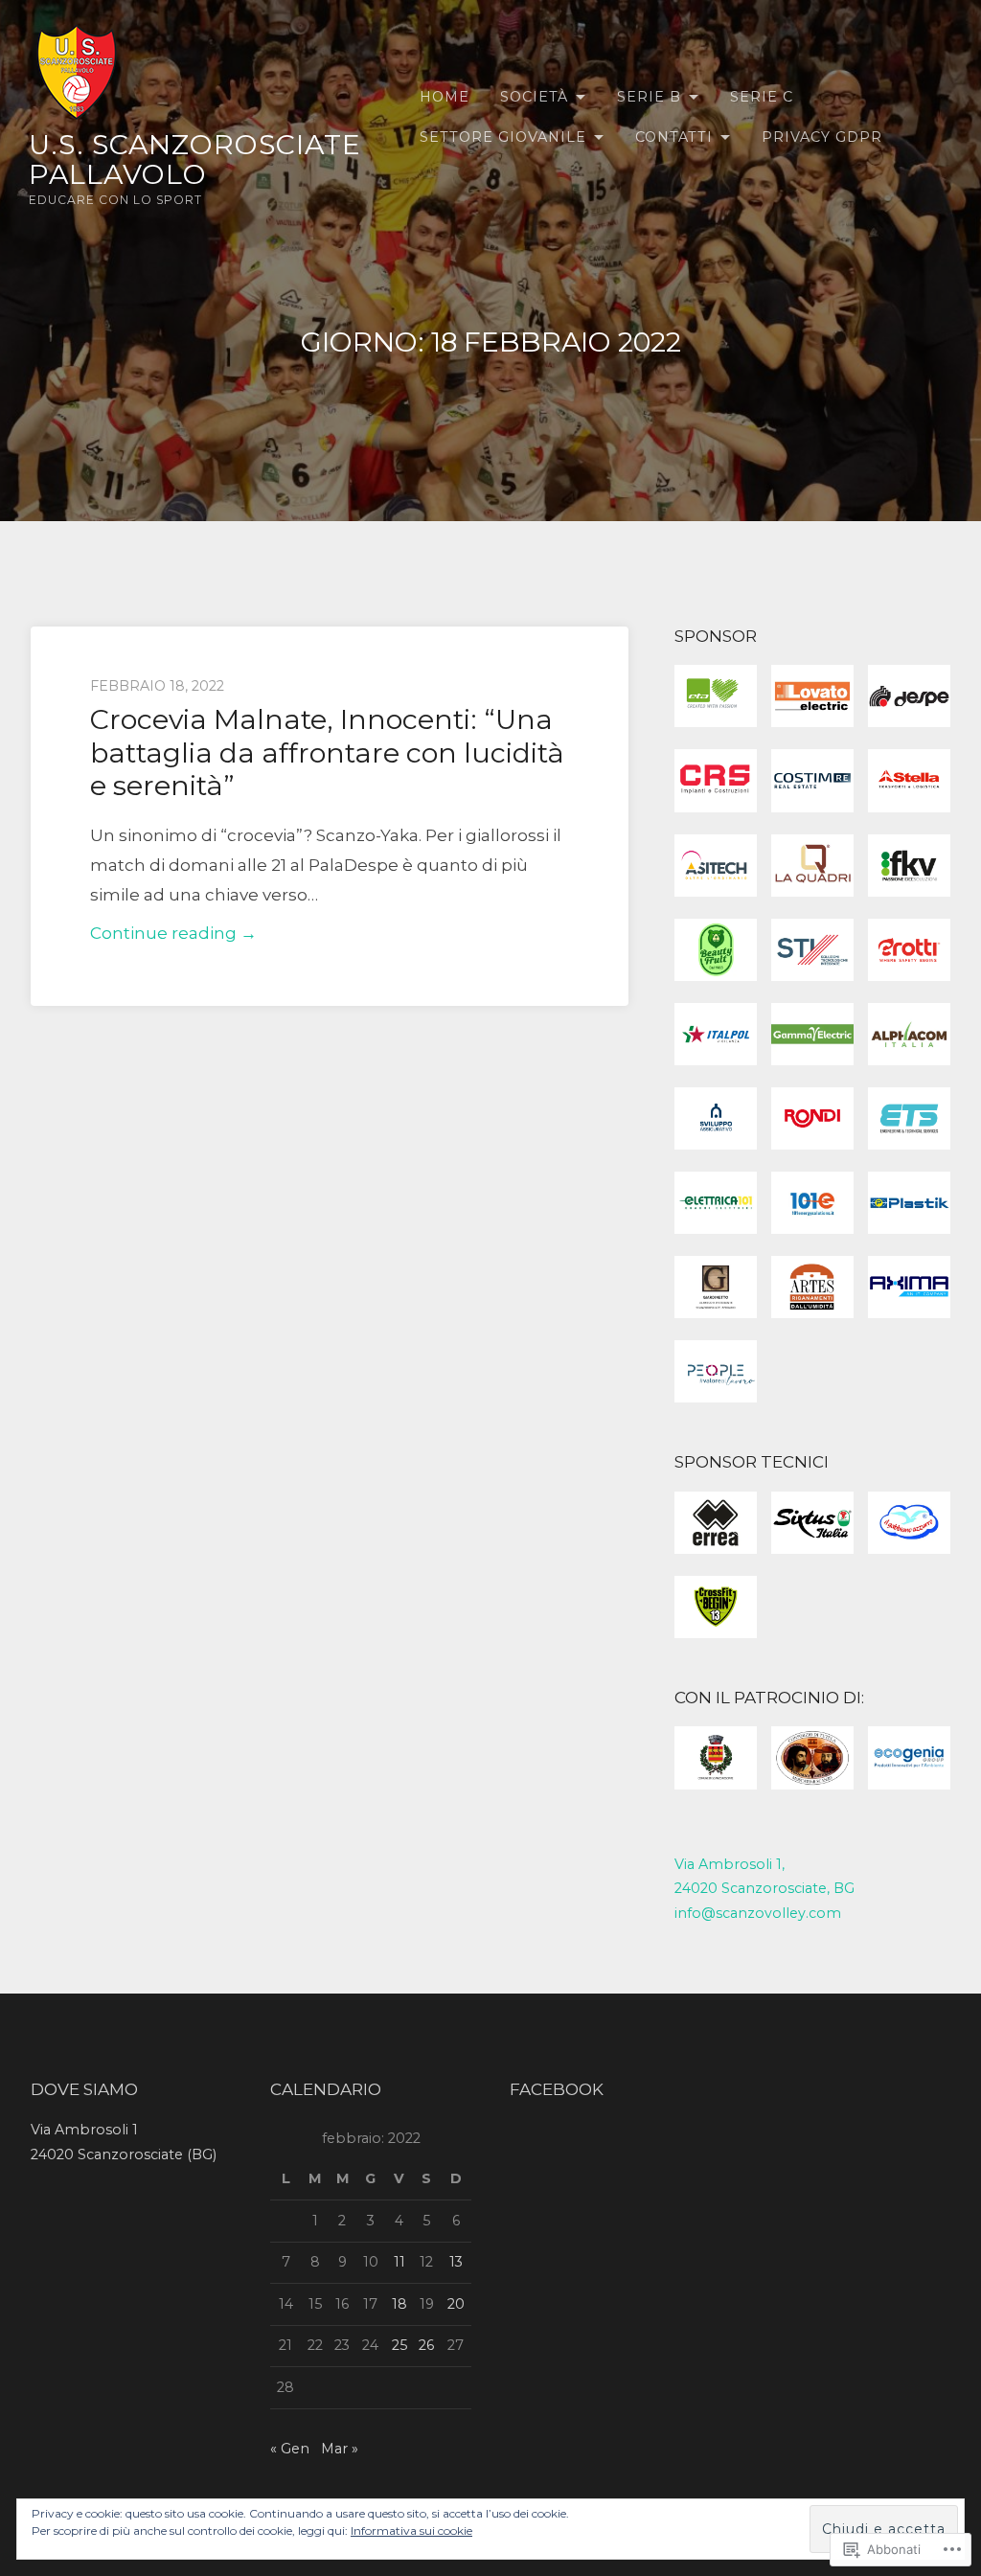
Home (445, 97)
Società (534, 97)
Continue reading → (173, 935)
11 (399, 2262)
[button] (716, 700)
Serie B (649, 97)
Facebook (557, 2089)
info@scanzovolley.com (758, 1913)
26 (426, 2345)
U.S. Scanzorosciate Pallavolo (195, 159)
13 (456, 2262)
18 (399, 2304)
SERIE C (762, 97)
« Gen (290, 2449)
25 (399, 2345)
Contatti (674, 137)
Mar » (340, 2449)
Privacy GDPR (822, 137)
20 (456, 2304)
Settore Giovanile (503, 137)
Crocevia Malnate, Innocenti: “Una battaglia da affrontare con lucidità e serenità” (327, 752)
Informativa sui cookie (411, 2530)
